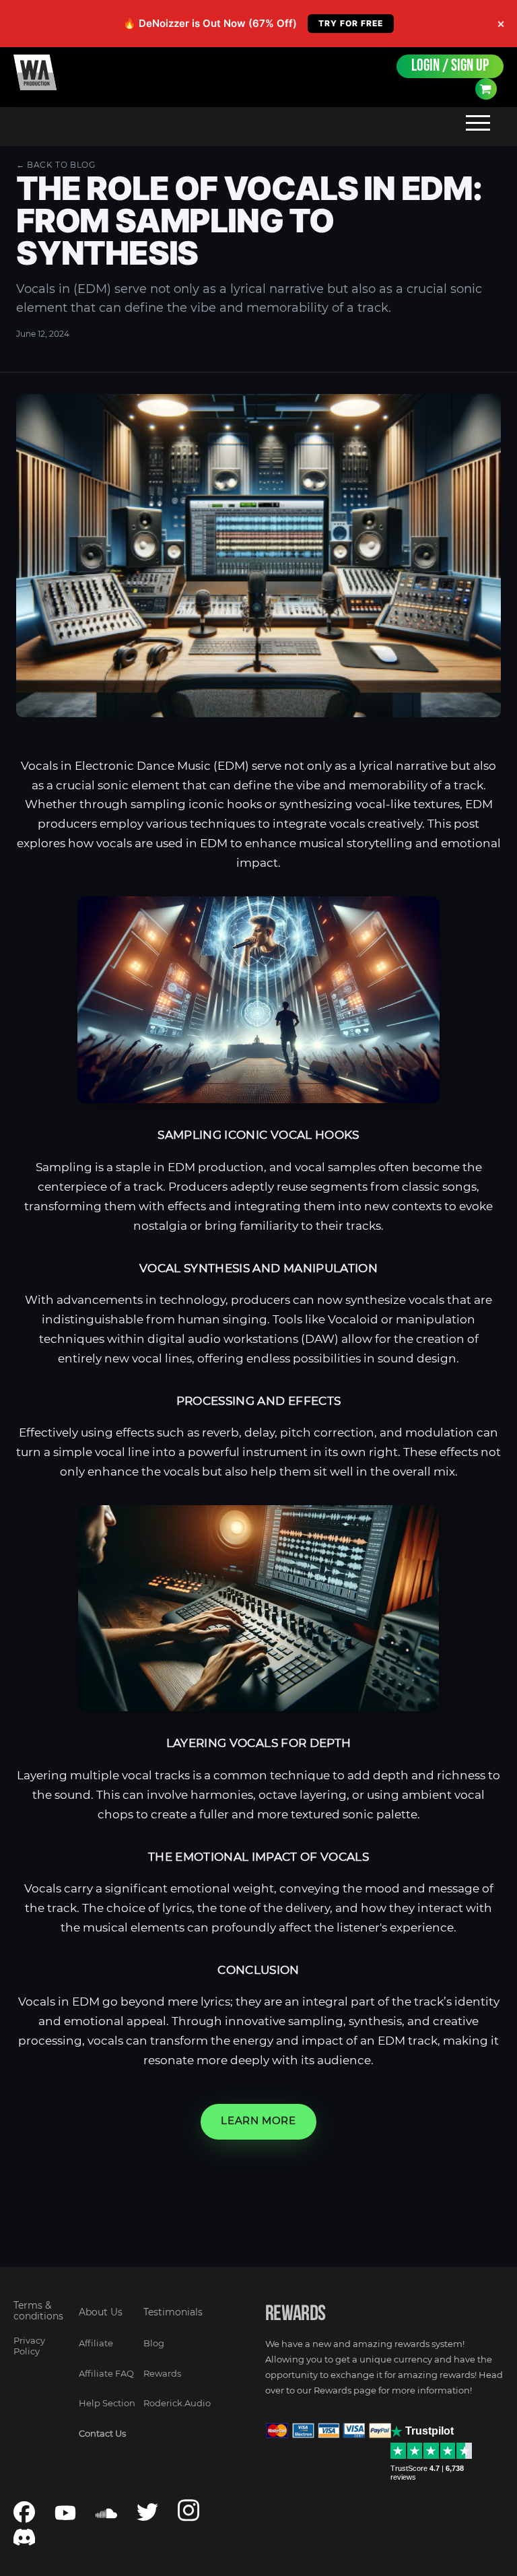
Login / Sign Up (450, 66)
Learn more (258, 2121)
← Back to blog (56, 165)
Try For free (351, 23)
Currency (486, 89)
